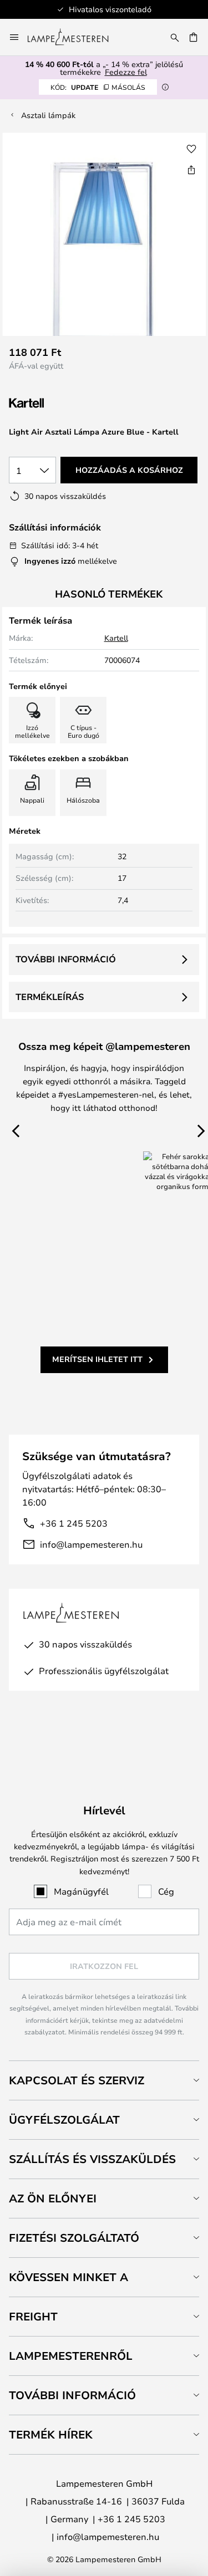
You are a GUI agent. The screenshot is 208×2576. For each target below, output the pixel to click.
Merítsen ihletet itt (97, 1359)
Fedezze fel (126, 72)
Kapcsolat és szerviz (77, 2080)
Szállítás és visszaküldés (92, 2159)
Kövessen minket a (69, 2277)
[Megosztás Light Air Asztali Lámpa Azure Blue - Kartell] (191, 170)
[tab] (104, 2080)
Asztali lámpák (48, 115)
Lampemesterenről (71, 2356)
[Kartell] (64, 403)
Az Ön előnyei (53, 2198)
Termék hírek (51, 2434)
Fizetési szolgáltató (74, 2238)
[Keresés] (175, 37)
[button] (191, 149)
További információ (66, 959)
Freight (33, 2316)
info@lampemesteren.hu (91, 1544)
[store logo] (75, 37)
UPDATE (98, 87)
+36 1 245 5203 (74, 1523)
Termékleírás (50, 997)
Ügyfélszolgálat (64, 2120)
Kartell (116, 638)
